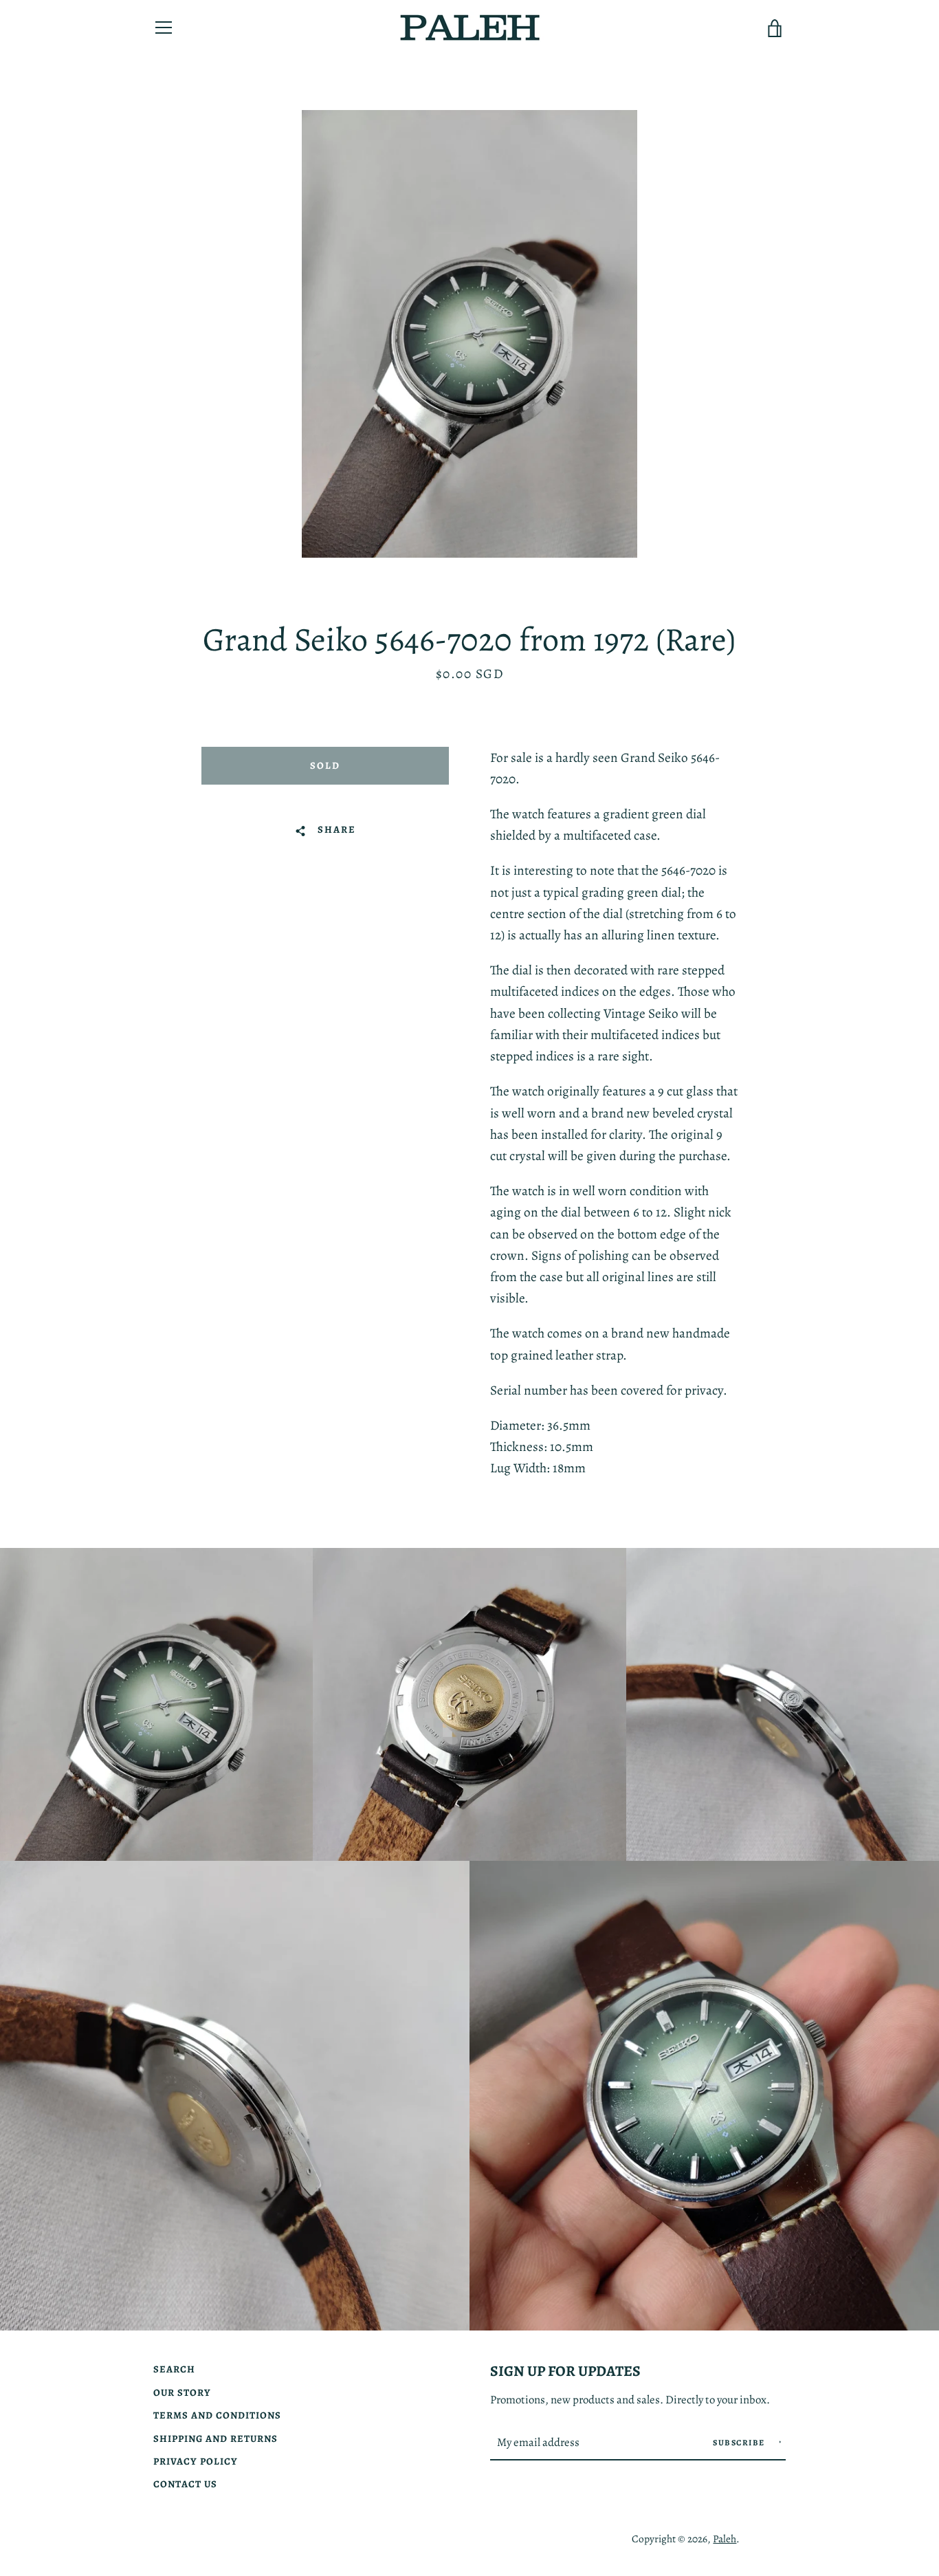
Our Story (182, 2392)
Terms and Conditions (217, 2415)
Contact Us (185, 2484)
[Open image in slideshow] (469, 334)
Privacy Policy (196, 2461)
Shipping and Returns (216, 2438)
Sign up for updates (565, 2371)
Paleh (725, 2539)
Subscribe (740, 2443)
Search (174, 2369)
